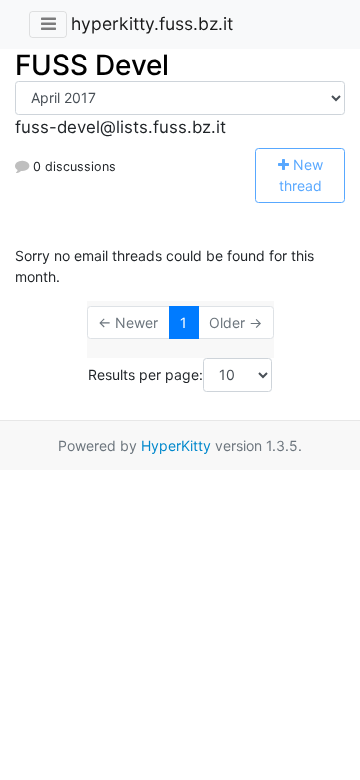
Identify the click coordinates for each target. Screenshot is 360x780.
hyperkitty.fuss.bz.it (152, 23)
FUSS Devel (92, 65)
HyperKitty (176, 445)
